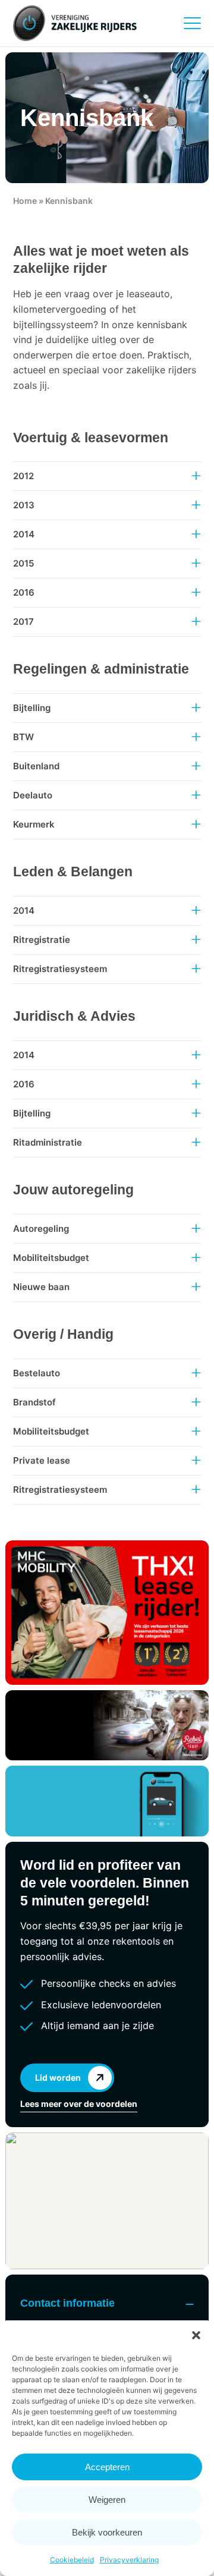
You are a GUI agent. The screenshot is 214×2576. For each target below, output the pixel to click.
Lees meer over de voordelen (79, 2104)
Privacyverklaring (129, 2560)
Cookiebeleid (72, 2560)
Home (25, 201)
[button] (196, 2335)
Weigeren (107, 2500)
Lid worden (58, 2078)
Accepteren (107, 2467)
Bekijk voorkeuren (107, 2532)
